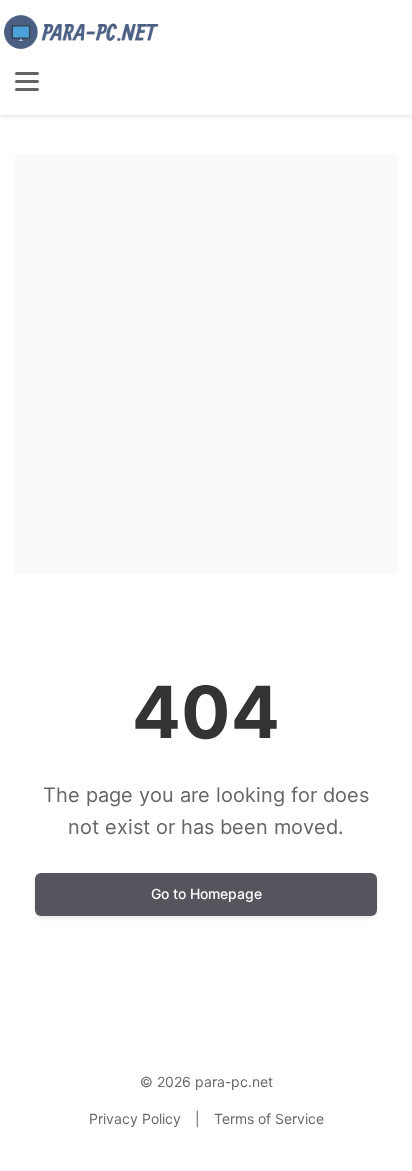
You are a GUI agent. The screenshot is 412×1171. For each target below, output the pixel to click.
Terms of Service (269, 1118)
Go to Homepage (206, 893)
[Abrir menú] (27, 81)
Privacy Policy (135, 1118)
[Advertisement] (206, 361)
